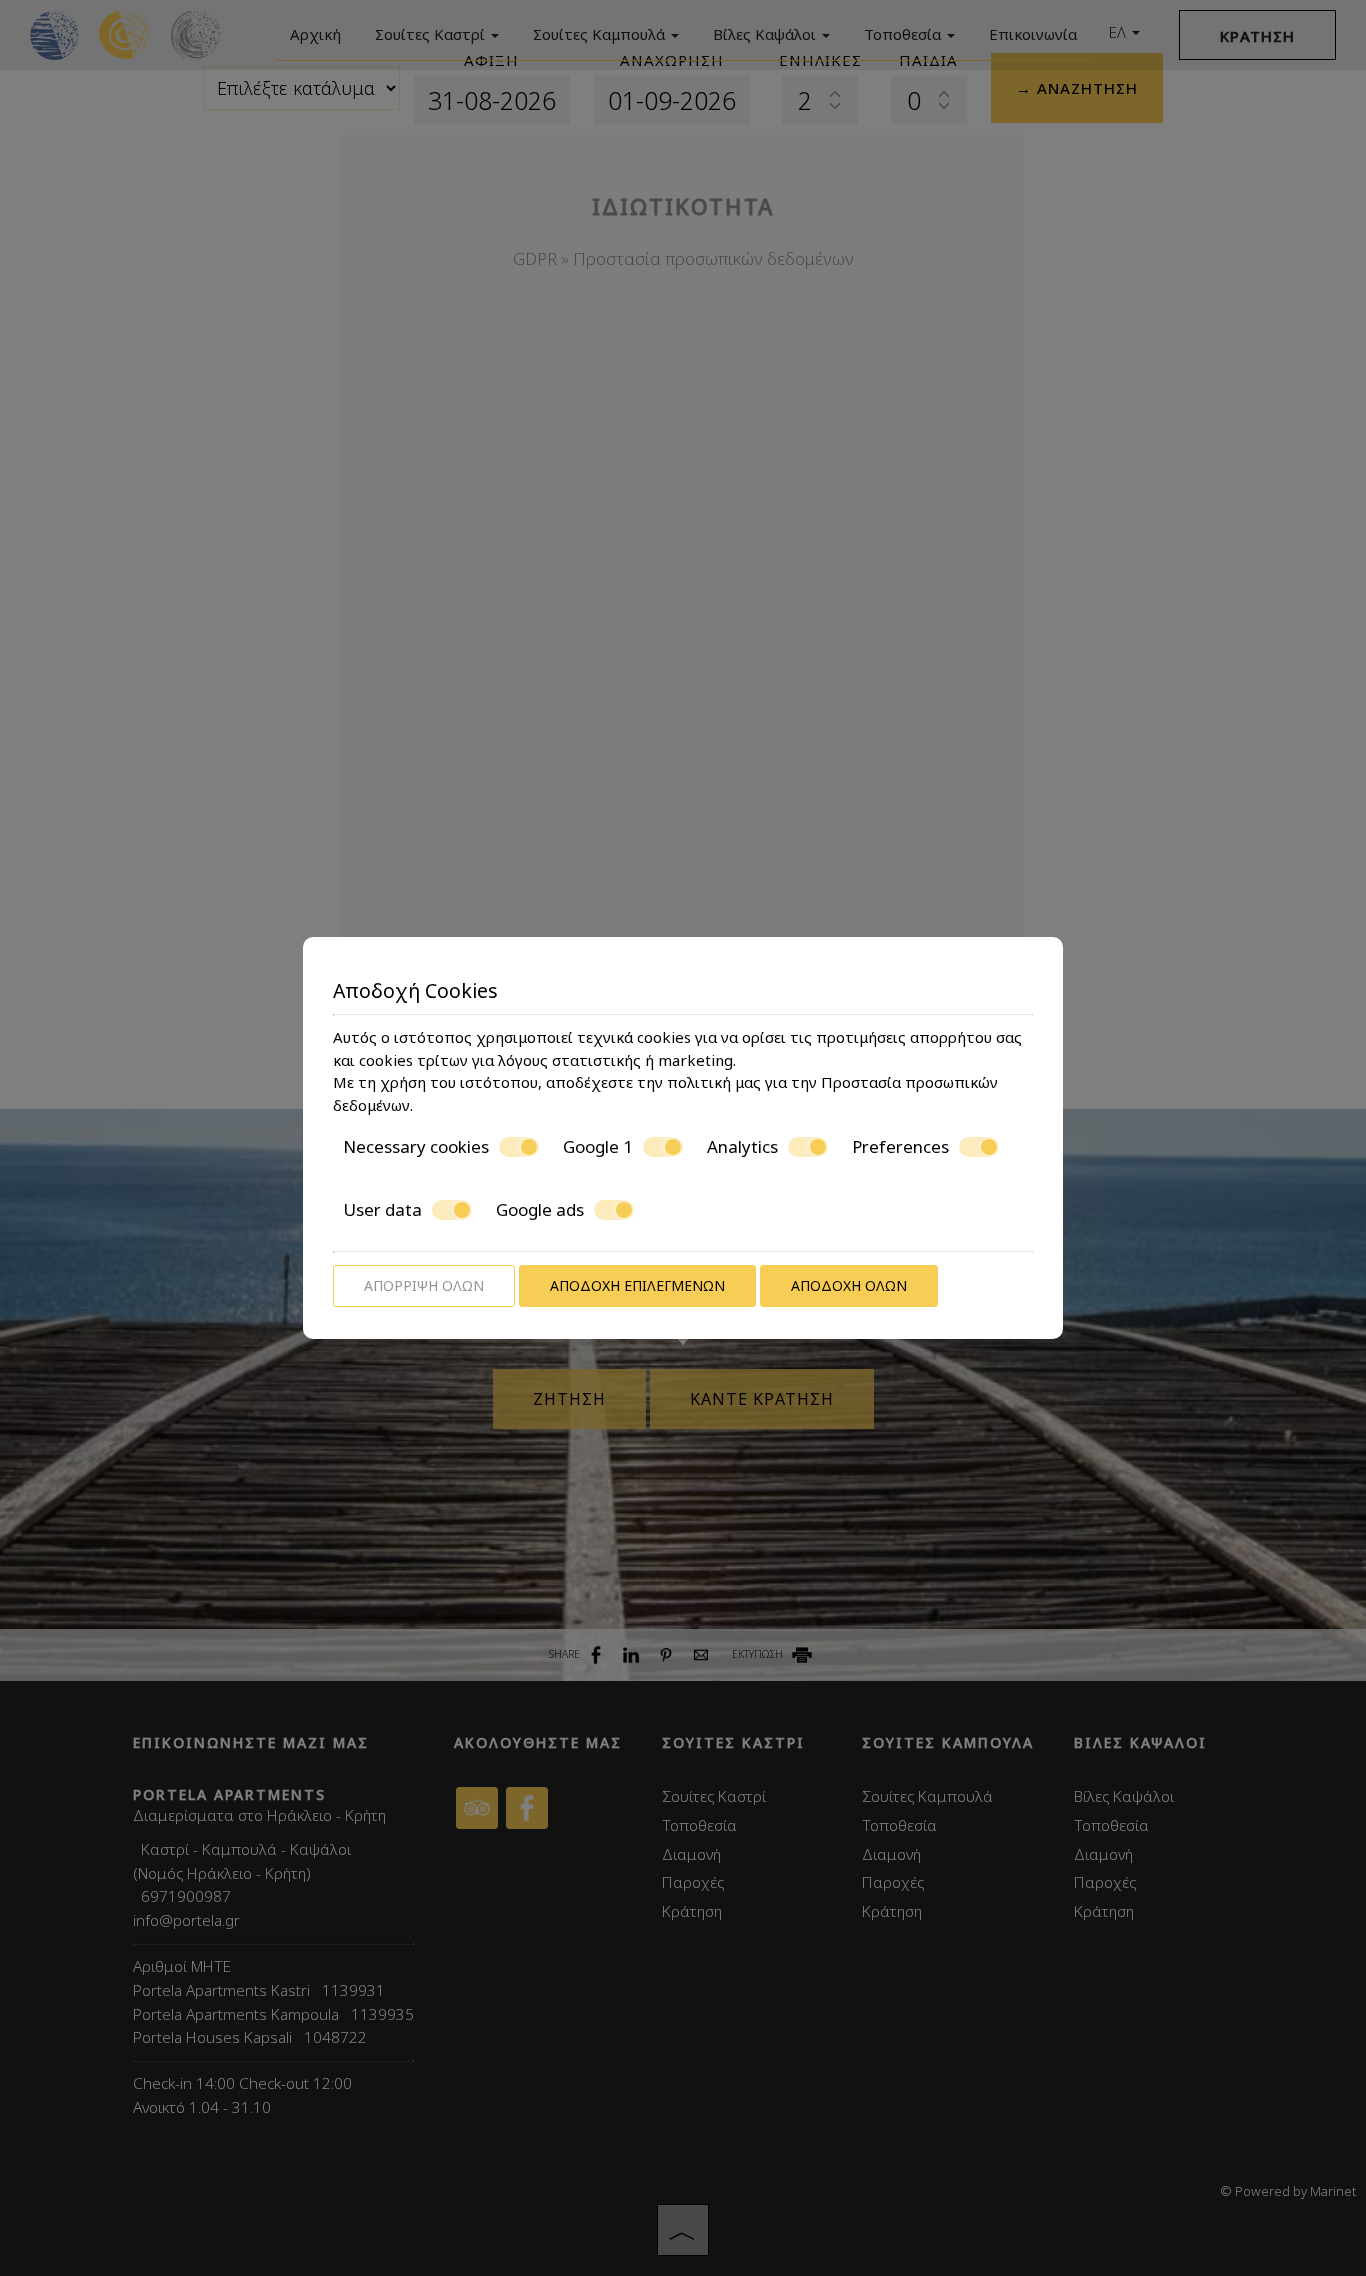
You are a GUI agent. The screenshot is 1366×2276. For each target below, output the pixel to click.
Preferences (900, 1147)
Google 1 (598, 1147)
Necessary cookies (416, 1147)
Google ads (540, 1210)
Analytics (742, 1147)
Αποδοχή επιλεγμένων (637, 1285)
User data (382, 1210)
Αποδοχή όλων (849, 1285)
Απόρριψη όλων (424, 1285)
